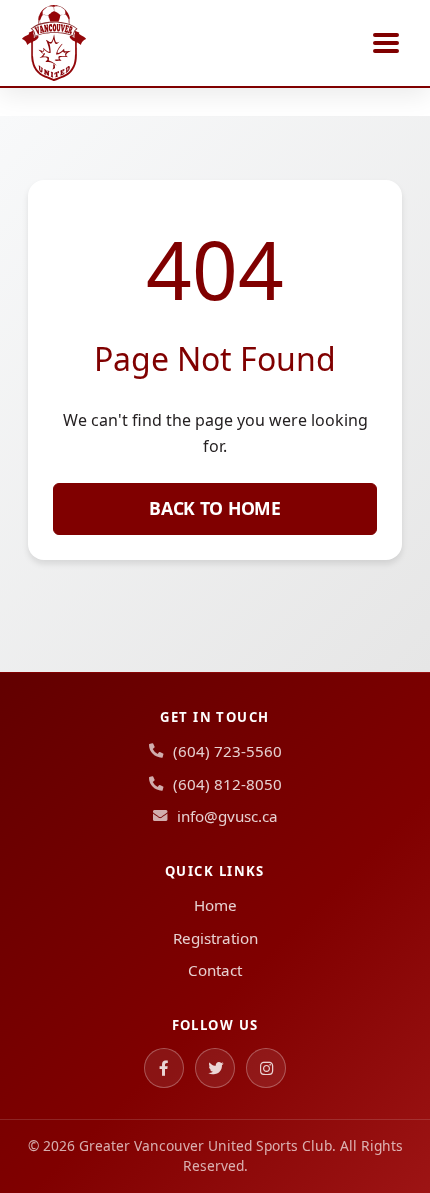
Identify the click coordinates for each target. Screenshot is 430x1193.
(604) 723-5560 (227, 751)
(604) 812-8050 (227, 784)
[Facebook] (164, 1068)
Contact (215, 970)
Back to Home (215, 508)
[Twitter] (215, 1068)
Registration (215, 938)
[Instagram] (266, 1068)
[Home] (54, 43)
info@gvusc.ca (227, 816)
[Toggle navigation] (386, 43)
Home (215, 905)
